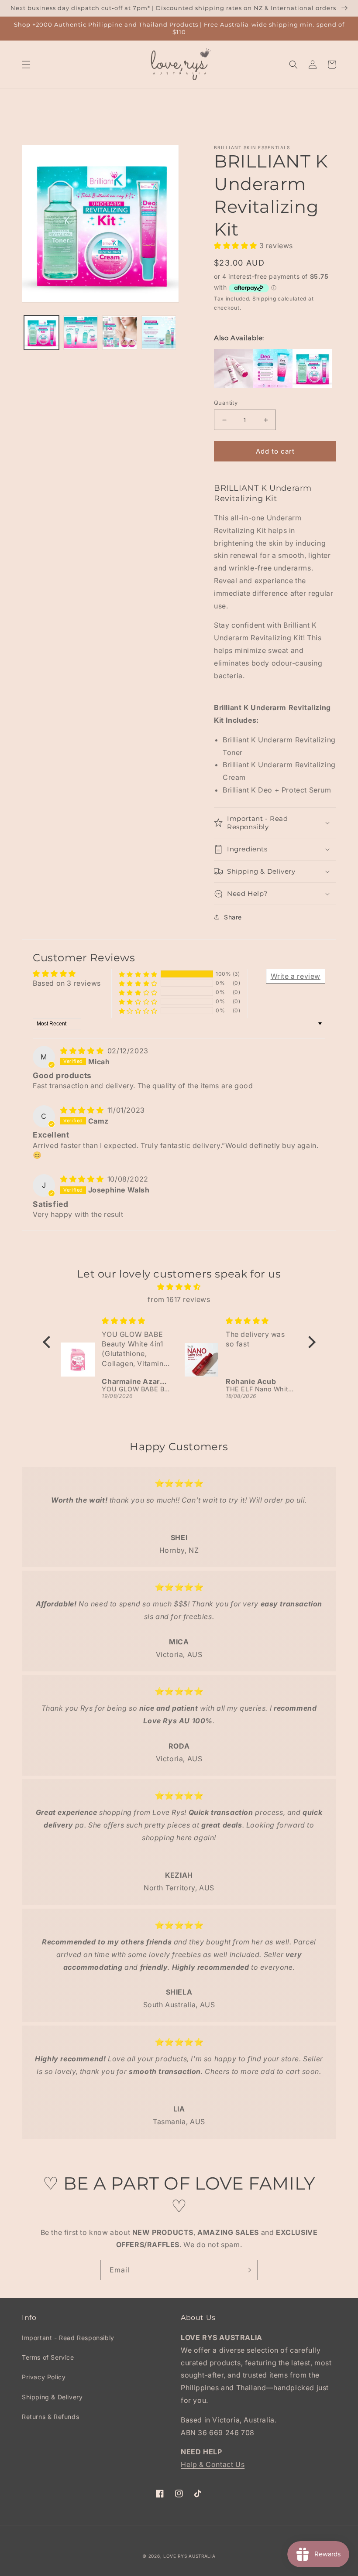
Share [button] (233, 917)
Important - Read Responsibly (68, 2338)
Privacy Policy (44, 2377)
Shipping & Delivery (52, 2397)
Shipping (264, 299)
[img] (83, 1051)
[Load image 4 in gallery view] (159, 333)
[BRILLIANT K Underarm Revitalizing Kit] (312, 386)
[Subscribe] (248, 2270)
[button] (26, 65)
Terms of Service (48, 2357)
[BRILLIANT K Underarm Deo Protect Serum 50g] (273, 386)
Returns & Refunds (50, 2417)
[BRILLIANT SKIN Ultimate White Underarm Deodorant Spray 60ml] (234, 386)
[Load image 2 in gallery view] (81, 333)
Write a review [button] (296, 976)
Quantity (226, 403)
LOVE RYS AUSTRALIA (189, 2556)
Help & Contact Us (213, 2464)
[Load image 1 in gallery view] (41, 333)
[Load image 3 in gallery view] (120, 333)
